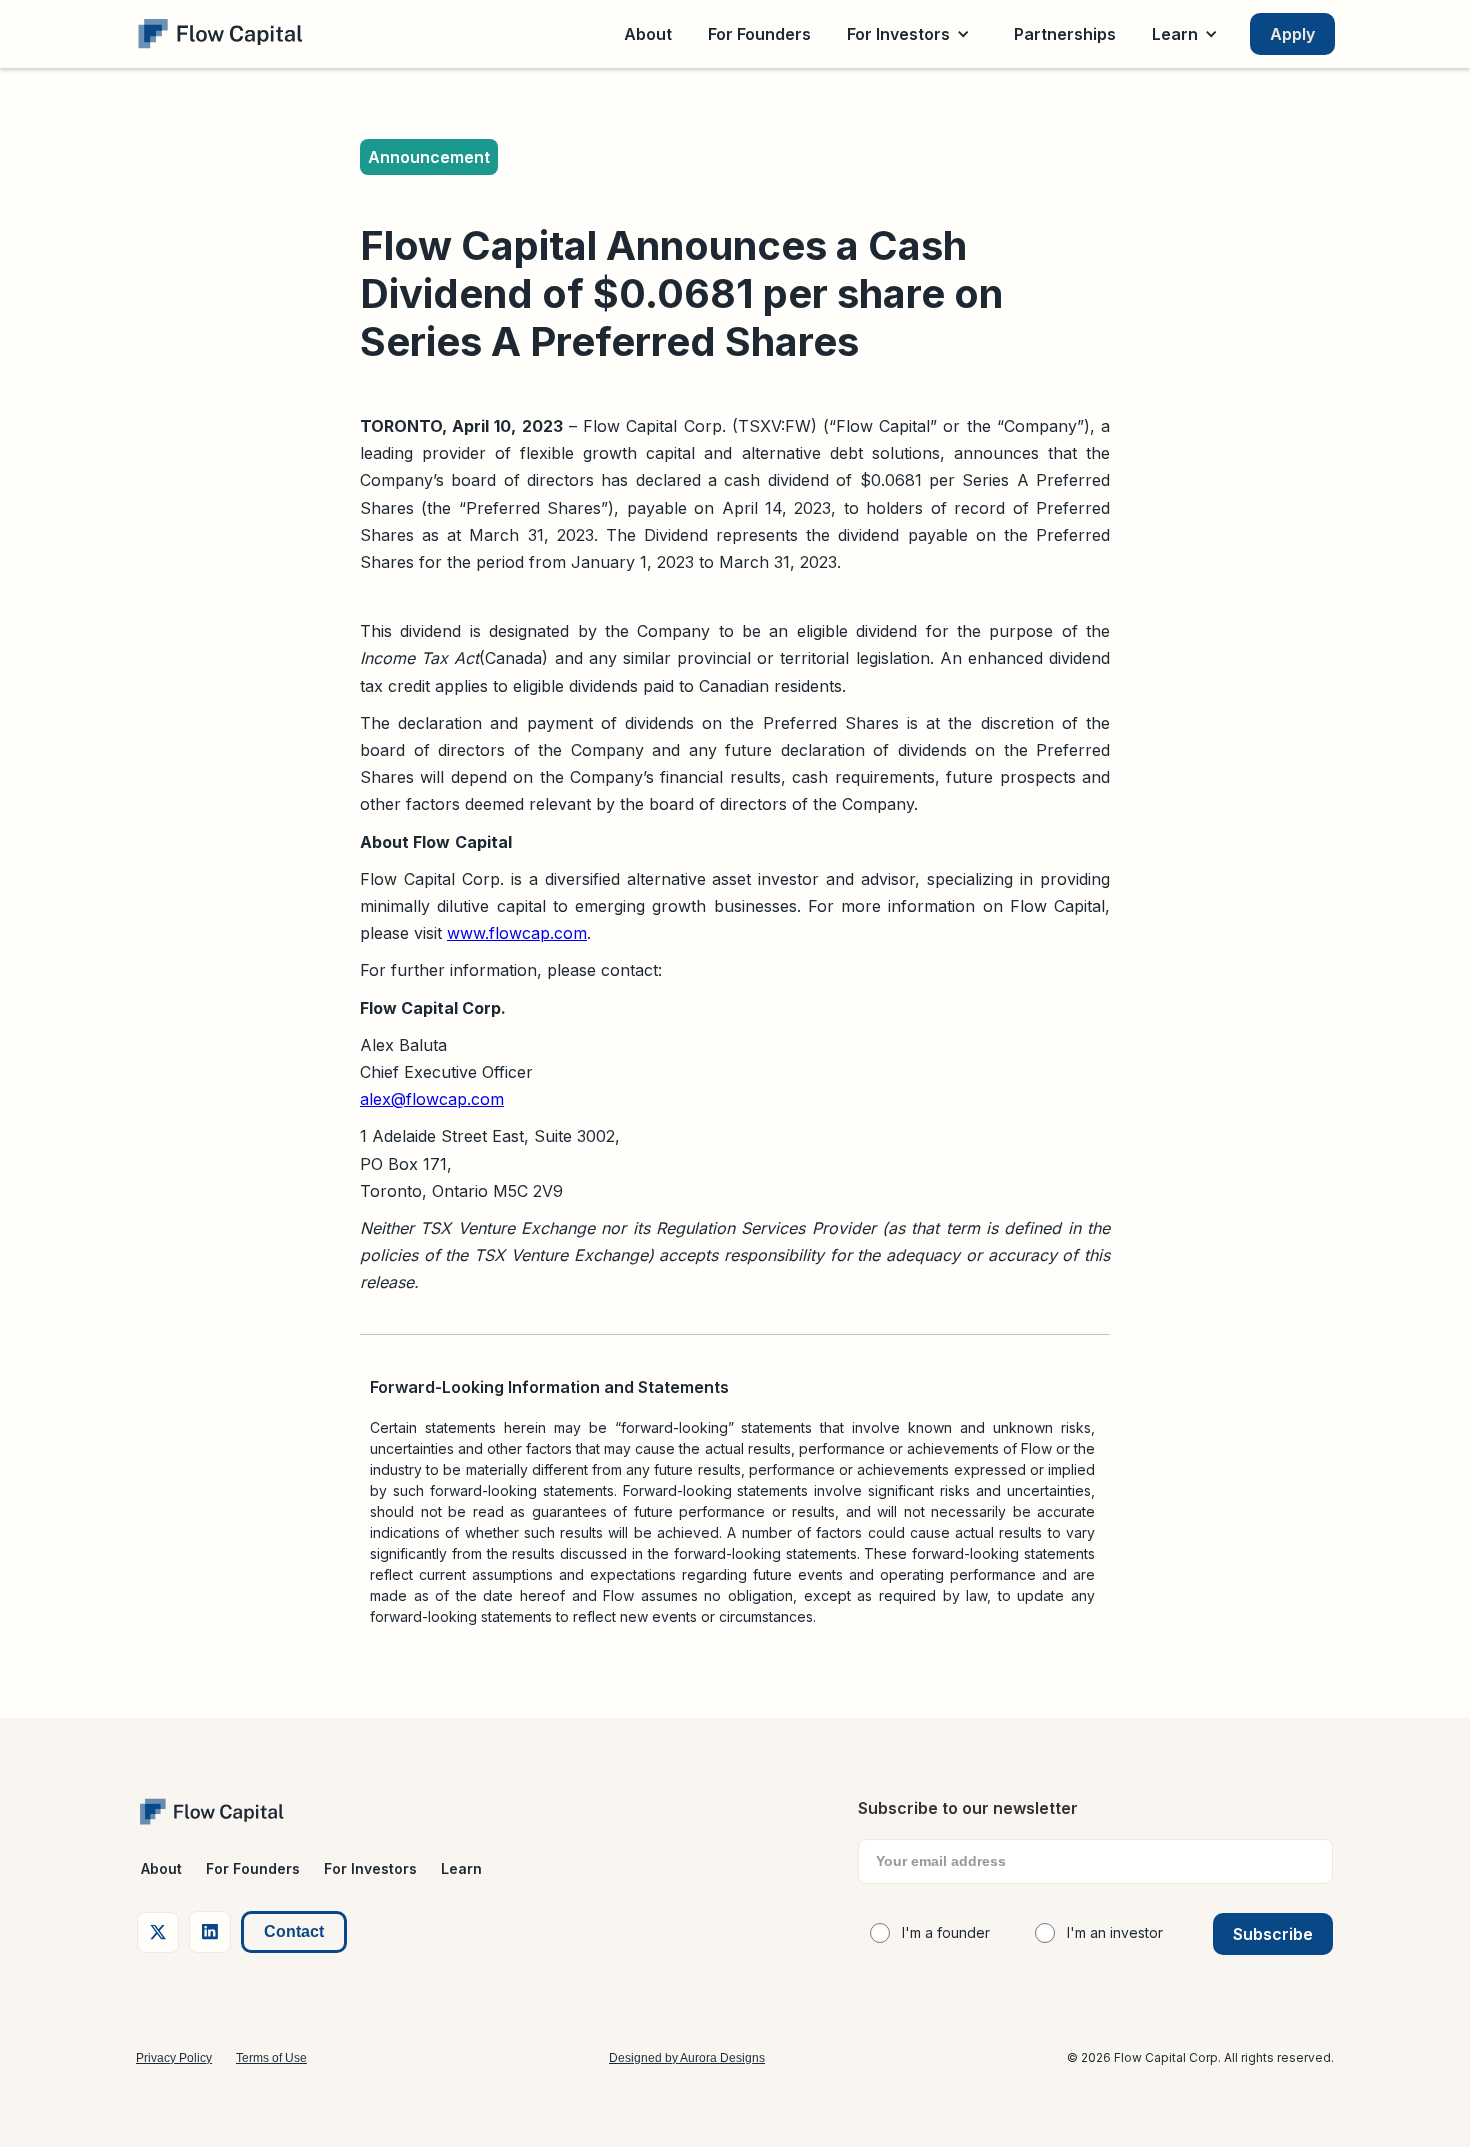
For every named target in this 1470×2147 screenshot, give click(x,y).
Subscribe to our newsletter (968, 1808)
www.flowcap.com (517, 933)
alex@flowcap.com (432, 1099)
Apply (1292, 34)
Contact (294, 1931)
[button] (912, 34)
